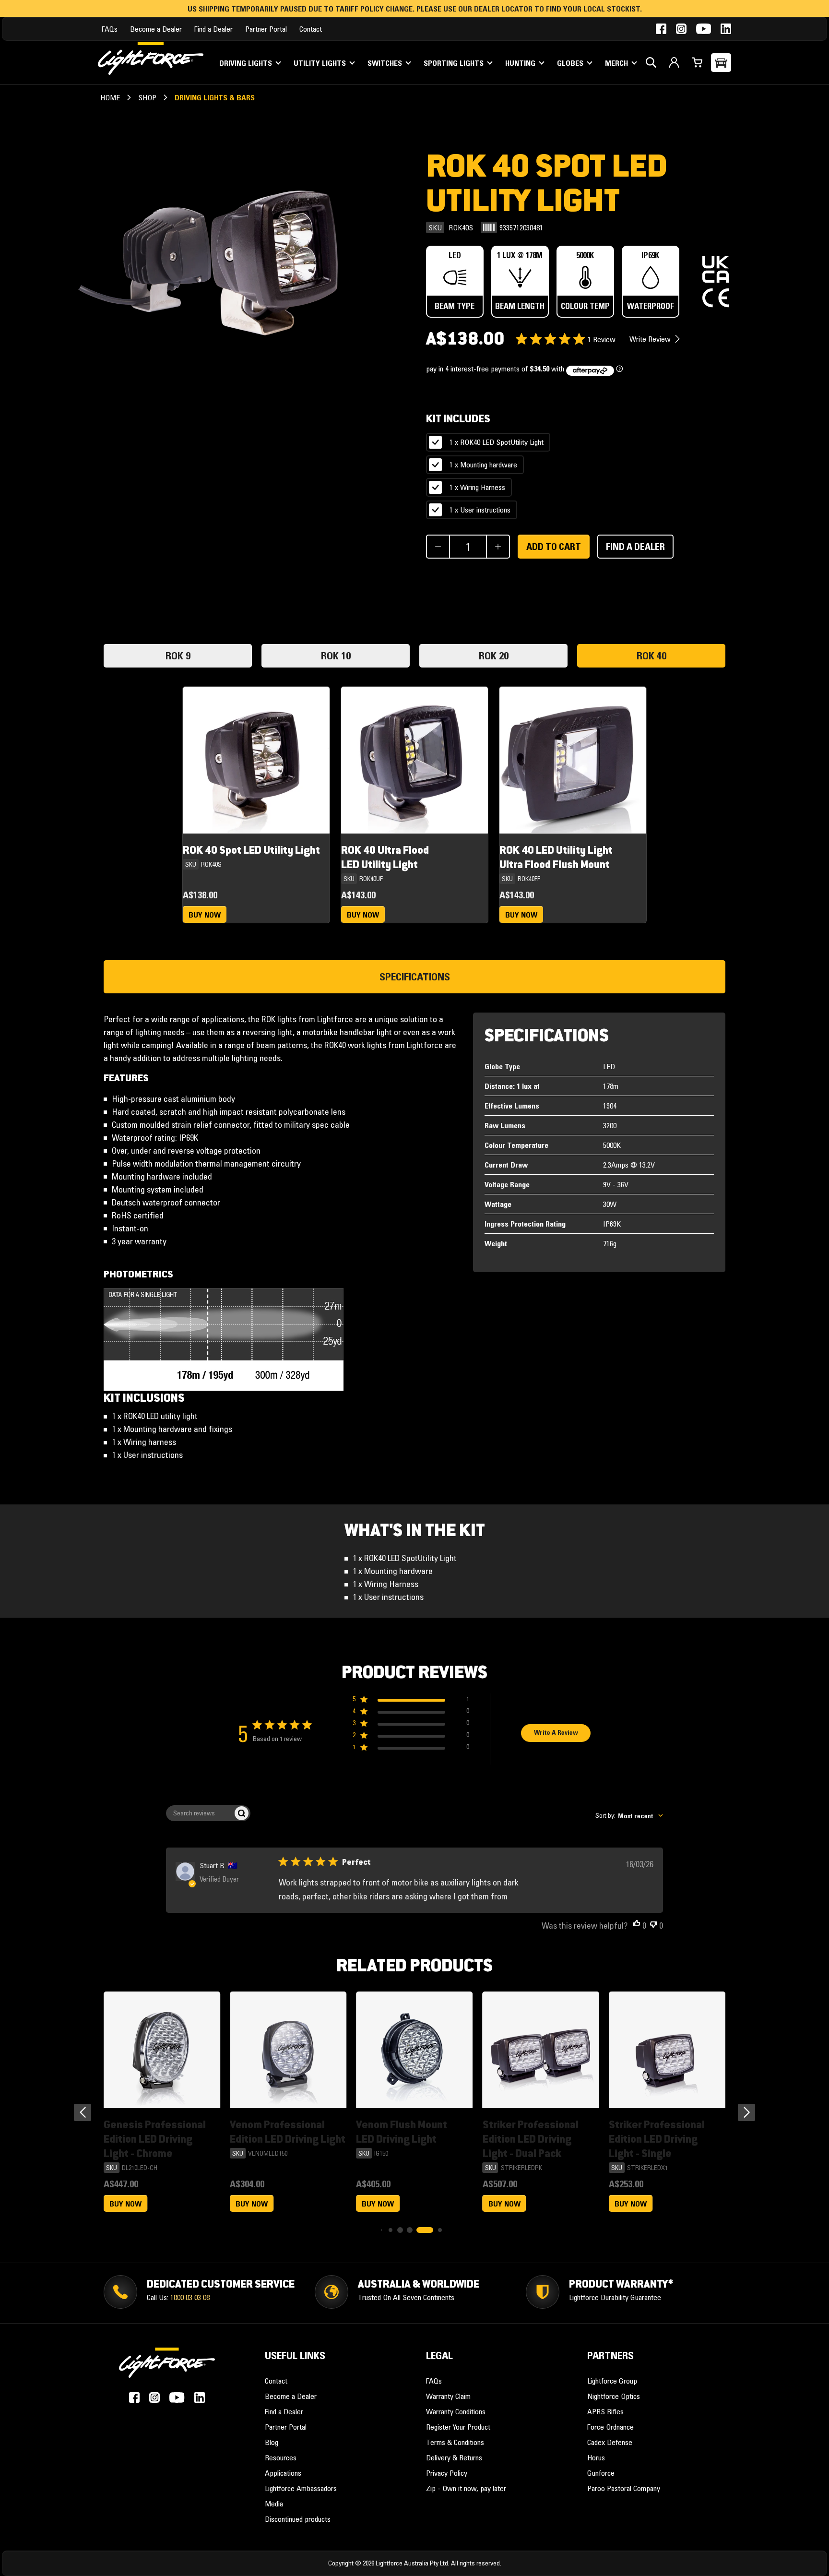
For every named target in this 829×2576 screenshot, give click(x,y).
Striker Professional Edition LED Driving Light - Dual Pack (531, 2139)
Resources (281, 2457)
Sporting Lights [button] (455, 63)
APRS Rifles (605, 2411)
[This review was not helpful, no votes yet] (653, 1926)
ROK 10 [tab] (336, 656)
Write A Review (556, 1732)
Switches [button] (386, 63)
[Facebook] (661, 29)
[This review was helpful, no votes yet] (637, 1926)
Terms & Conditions (455, 2442)
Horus (596, 2457)
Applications (283, 2473)
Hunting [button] (521, 63)
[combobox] (629, 1816)
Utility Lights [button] (321, 63)
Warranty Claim (448, 2396)
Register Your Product (458, 2427)
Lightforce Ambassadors (301, 2488)
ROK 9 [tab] (178, 656)
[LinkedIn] (726, 29)
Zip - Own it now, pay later (466, 2488)
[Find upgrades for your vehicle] (721, 63)
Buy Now (205, 915)
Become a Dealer (156, 29)
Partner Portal (266, 29)
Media (274, 2504)
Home (110, 97)
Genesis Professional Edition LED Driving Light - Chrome (155, 2139)
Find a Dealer (213, 29)
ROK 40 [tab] (651, 656)
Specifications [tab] (415, 977)
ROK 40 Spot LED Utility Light (251, 850)
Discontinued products (298, 2519)
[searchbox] (200, 1813)
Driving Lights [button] (247, 63)
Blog (272, 2442)
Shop (147, 97)
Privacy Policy (447, 2473)
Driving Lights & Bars (215, 97)
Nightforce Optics (614, 2396)
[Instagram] (681, 29)
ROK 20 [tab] (494, 656)
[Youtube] (704, 29)
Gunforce (601, 2473)
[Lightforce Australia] (167, 2368)
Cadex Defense (610, 2442)
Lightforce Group (612, 2381)
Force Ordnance (610, 2427)
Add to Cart (554, 547)
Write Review (651, 339)
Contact (311, 29)
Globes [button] (571, 63)
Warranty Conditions (456, 2411)
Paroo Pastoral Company (624, 2488)
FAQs (110, 29)
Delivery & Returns (454, 2457)
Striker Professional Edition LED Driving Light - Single (657, 2139)
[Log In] (674, 62)
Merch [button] (617, 63)
